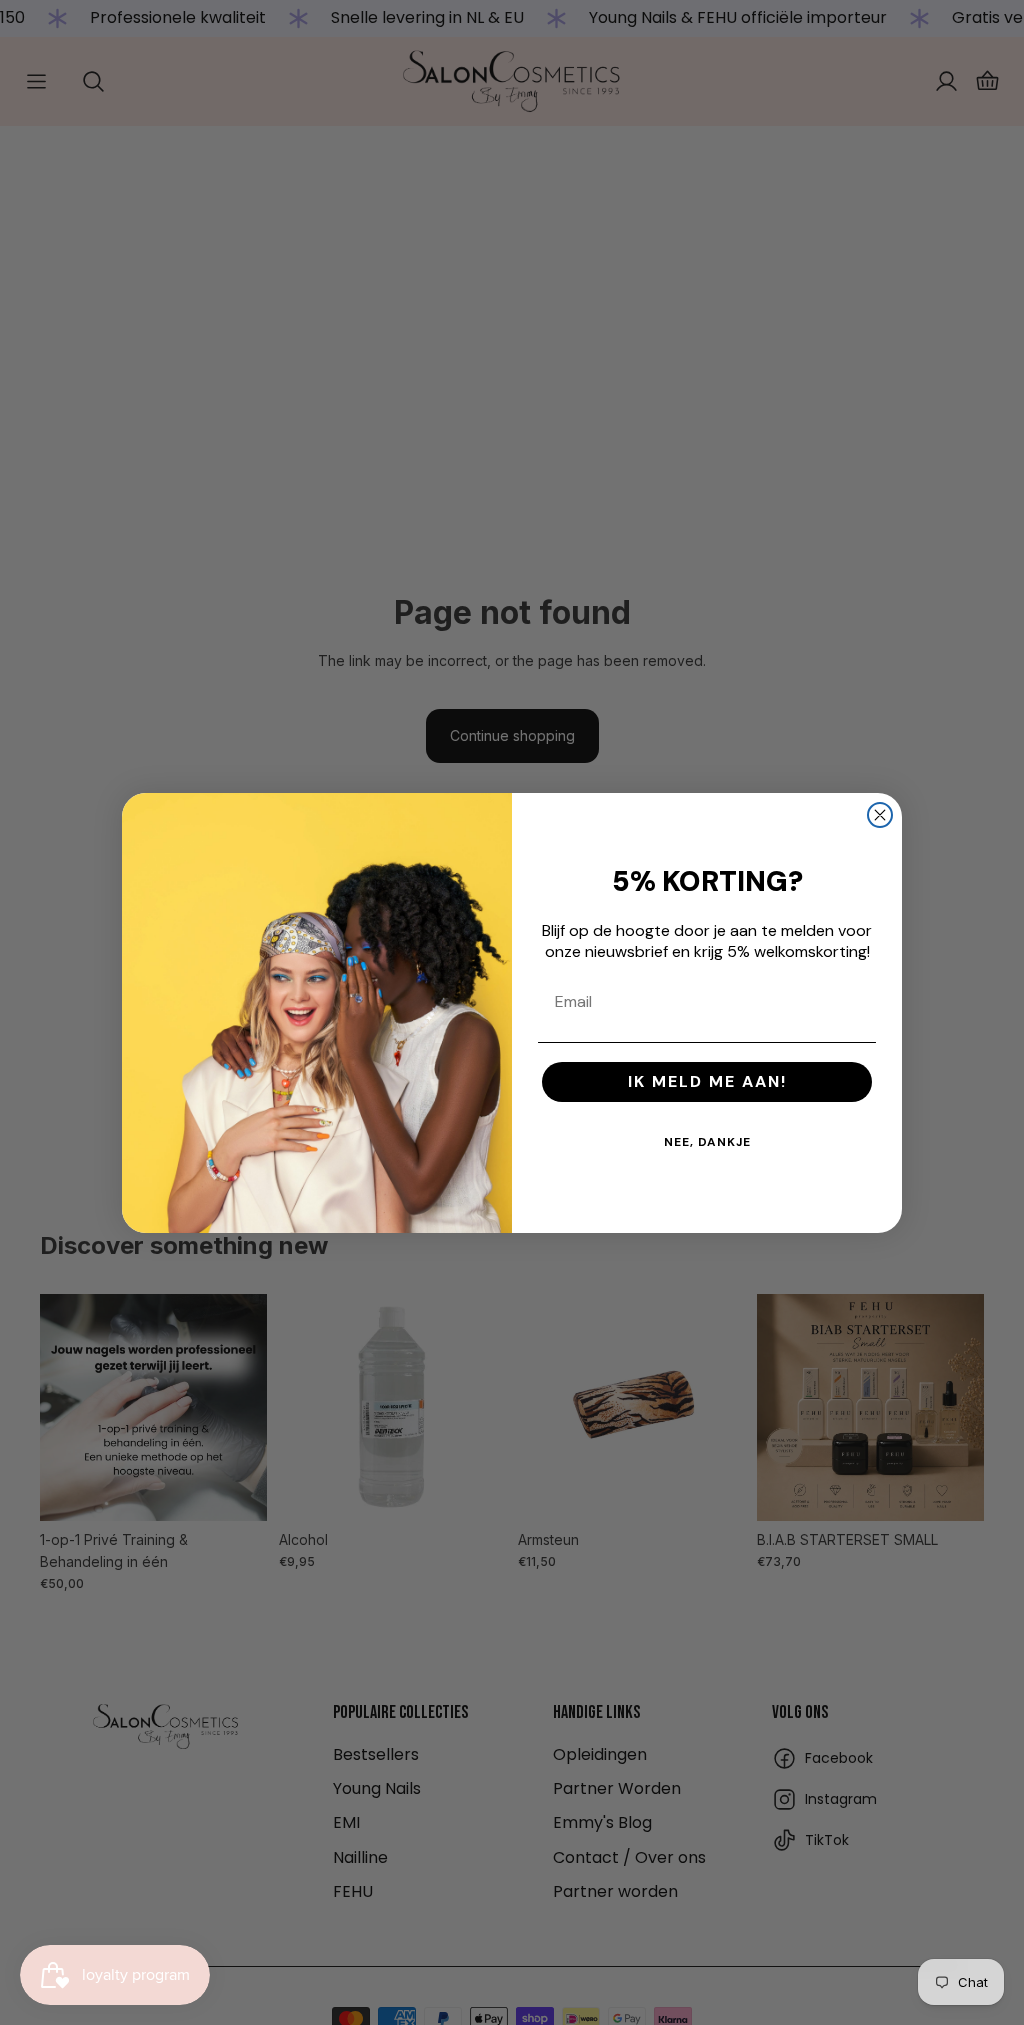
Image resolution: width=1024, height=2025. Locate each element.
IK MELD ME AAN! (707, 1081)
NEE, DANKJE (707, 1142)
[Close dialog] (880, 815)
